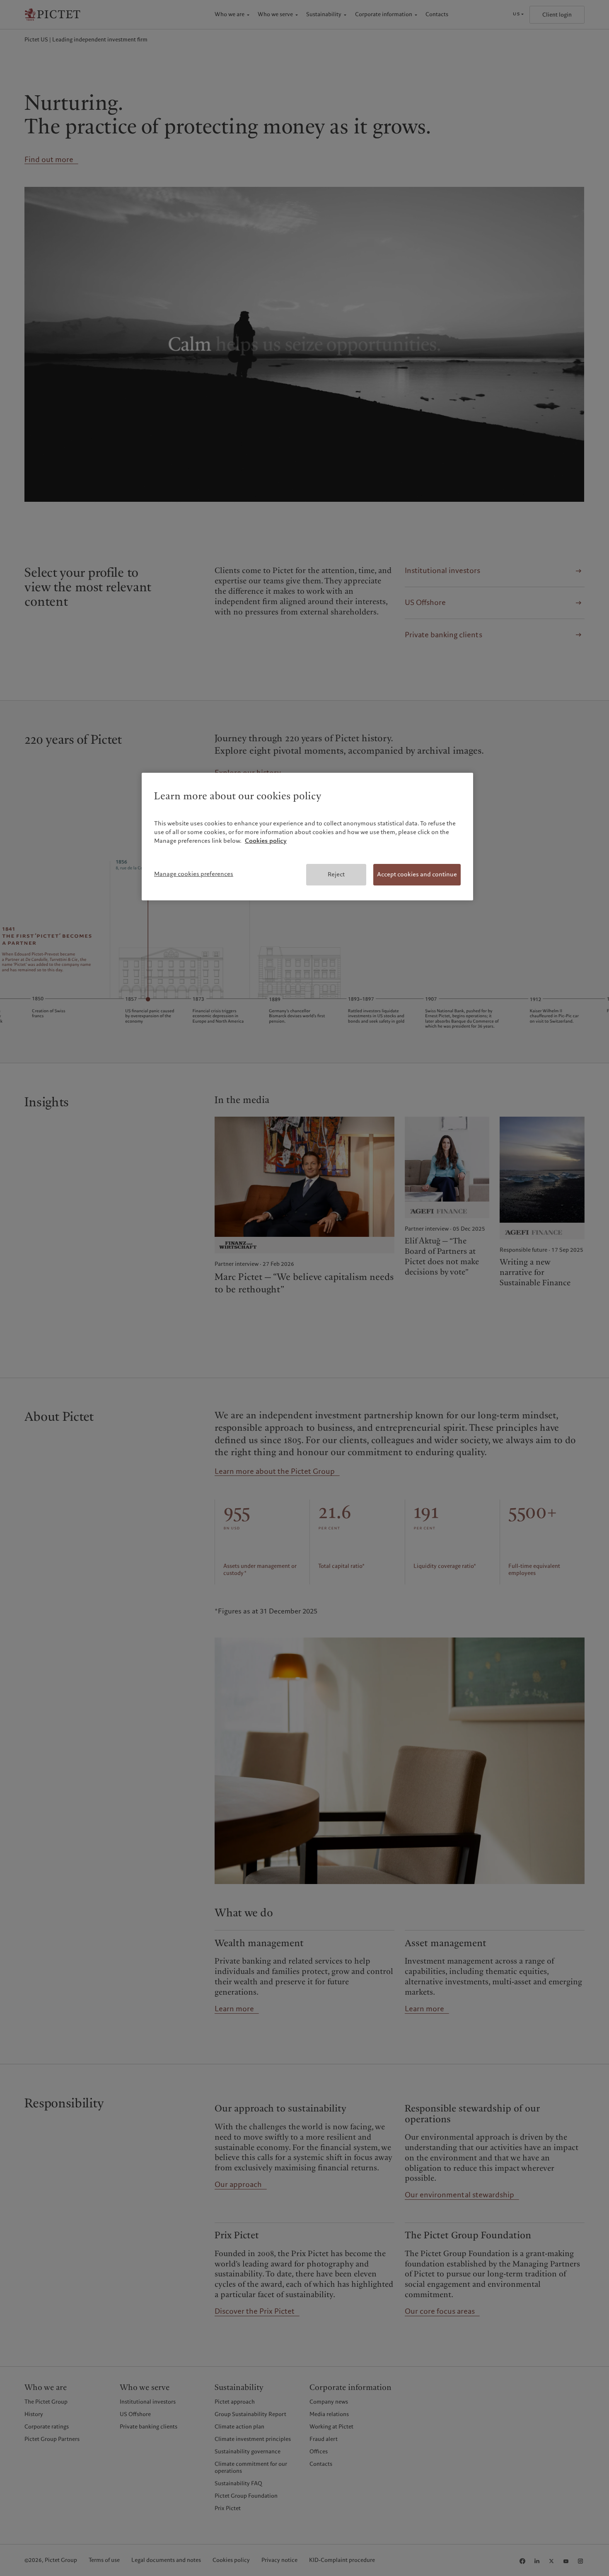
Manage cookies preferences (194, 874)
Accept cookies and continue (417, 874)
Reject (336, 874)
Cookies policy (266, 841)
